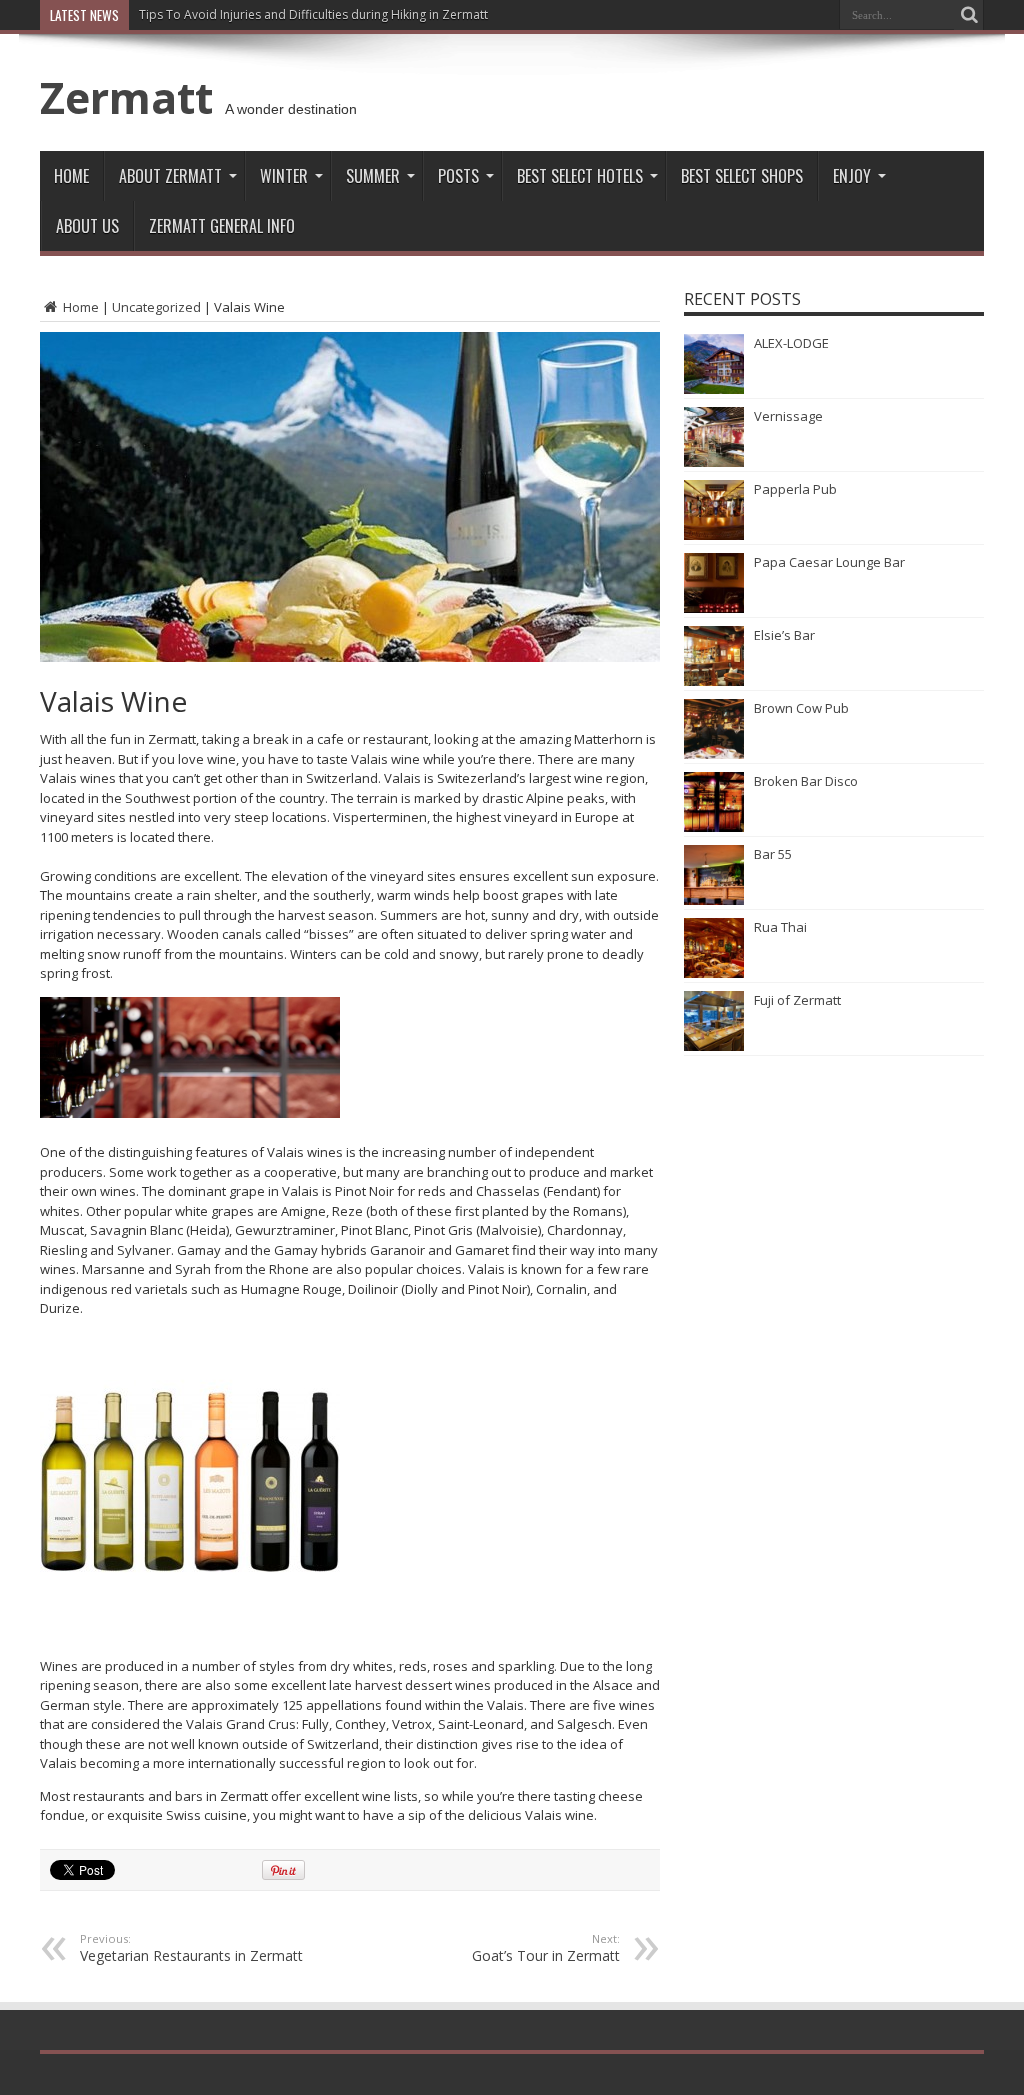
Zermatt (126, 97)
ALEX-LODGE (791, 343)
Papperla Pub (795, 489)
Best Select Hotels (580, 176)
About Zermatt (170, 176)
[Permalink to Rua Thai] (714, 973)
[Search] (969, 15)
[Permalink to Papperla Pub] (714, 535)
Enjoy (852, 176)
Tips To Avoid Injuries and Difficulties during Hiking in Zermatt (313, 14)
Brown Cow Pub (801, 708)
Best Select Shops (742, 176)
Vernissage (788, 416)
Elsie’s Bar (784, 635)
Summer (373, 176)
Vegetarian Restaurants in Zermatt (191, 1948)
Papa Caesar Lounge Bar (829, 562)
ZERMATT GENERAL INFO (222, 226)
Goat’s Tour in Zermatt (546, 1948)
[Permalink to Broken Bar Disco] (714, 827)
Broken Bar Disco (806, 781)
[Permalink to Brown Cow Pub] (714, 754)
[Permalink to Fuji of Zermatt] (714, 1046)
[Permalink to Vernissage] (714, 462)
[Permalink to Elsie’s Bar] (714, 681)
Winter (284, 176)
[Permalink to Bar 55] (714, 900)
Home (71, 176)
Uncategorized (156, 307)
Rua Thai (780, 927)
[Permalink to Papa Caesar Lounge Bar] (714, 608)
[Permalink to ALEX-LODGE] (714, 389)
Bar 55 (773, 854)
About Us (87, 226)
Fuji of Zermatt (797, 1000)
